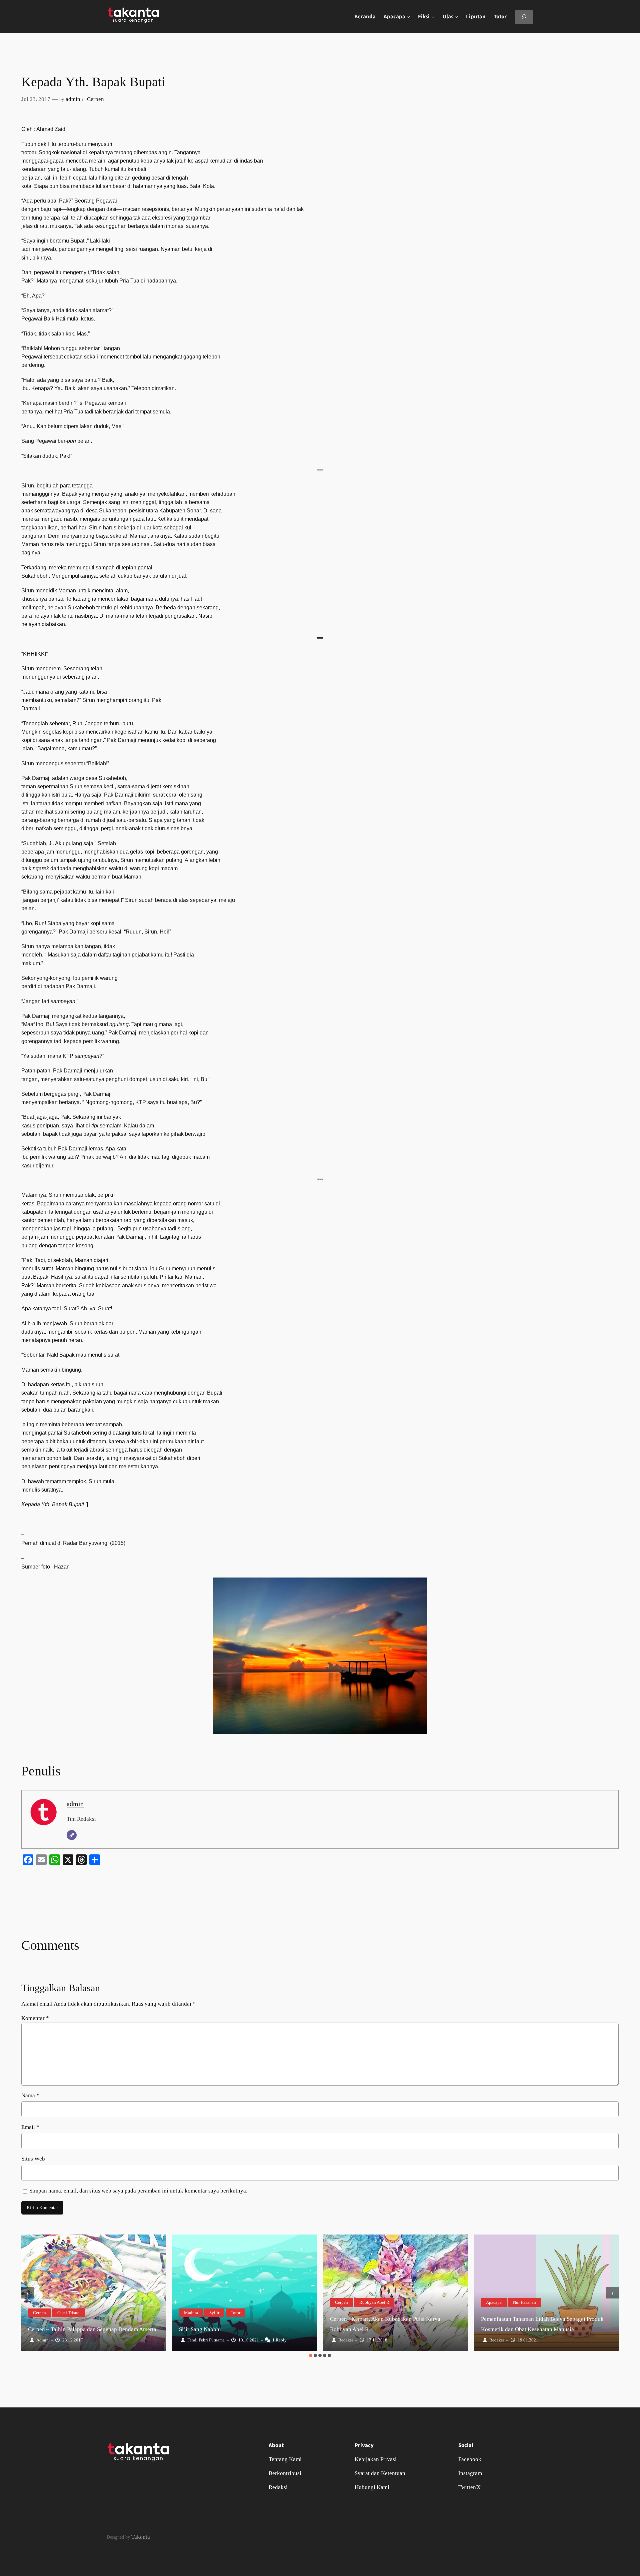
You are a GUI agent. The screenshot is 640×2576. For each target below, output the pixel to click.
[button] (311, 2355)
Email (30, 2127)
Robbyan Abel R (374, 2302)
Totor (235, 2313)
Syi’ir (214, 2313)
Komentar (35, 2018)
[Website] (72, 1835)
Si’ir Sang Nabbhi (200, 2329)
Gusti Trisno (68, 2313)
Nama (30, 2095)
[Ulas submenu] (456, 17)
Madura (191, 2313)
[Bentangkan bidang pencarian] (524, 17)
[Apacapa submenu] (408, 17)
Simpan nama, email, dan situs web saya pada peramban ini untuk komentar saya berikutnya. (138, 2191)
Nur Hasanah (524, 2302)
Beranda (365, 17)
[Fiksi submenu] (433, 17)
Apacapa (494, 2302)
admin (73, 99)
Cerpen (95, 99)
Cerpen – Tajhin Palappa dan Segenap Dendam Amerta (92, 2329)
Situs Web (33, 2159)
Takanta (141, 2537)
